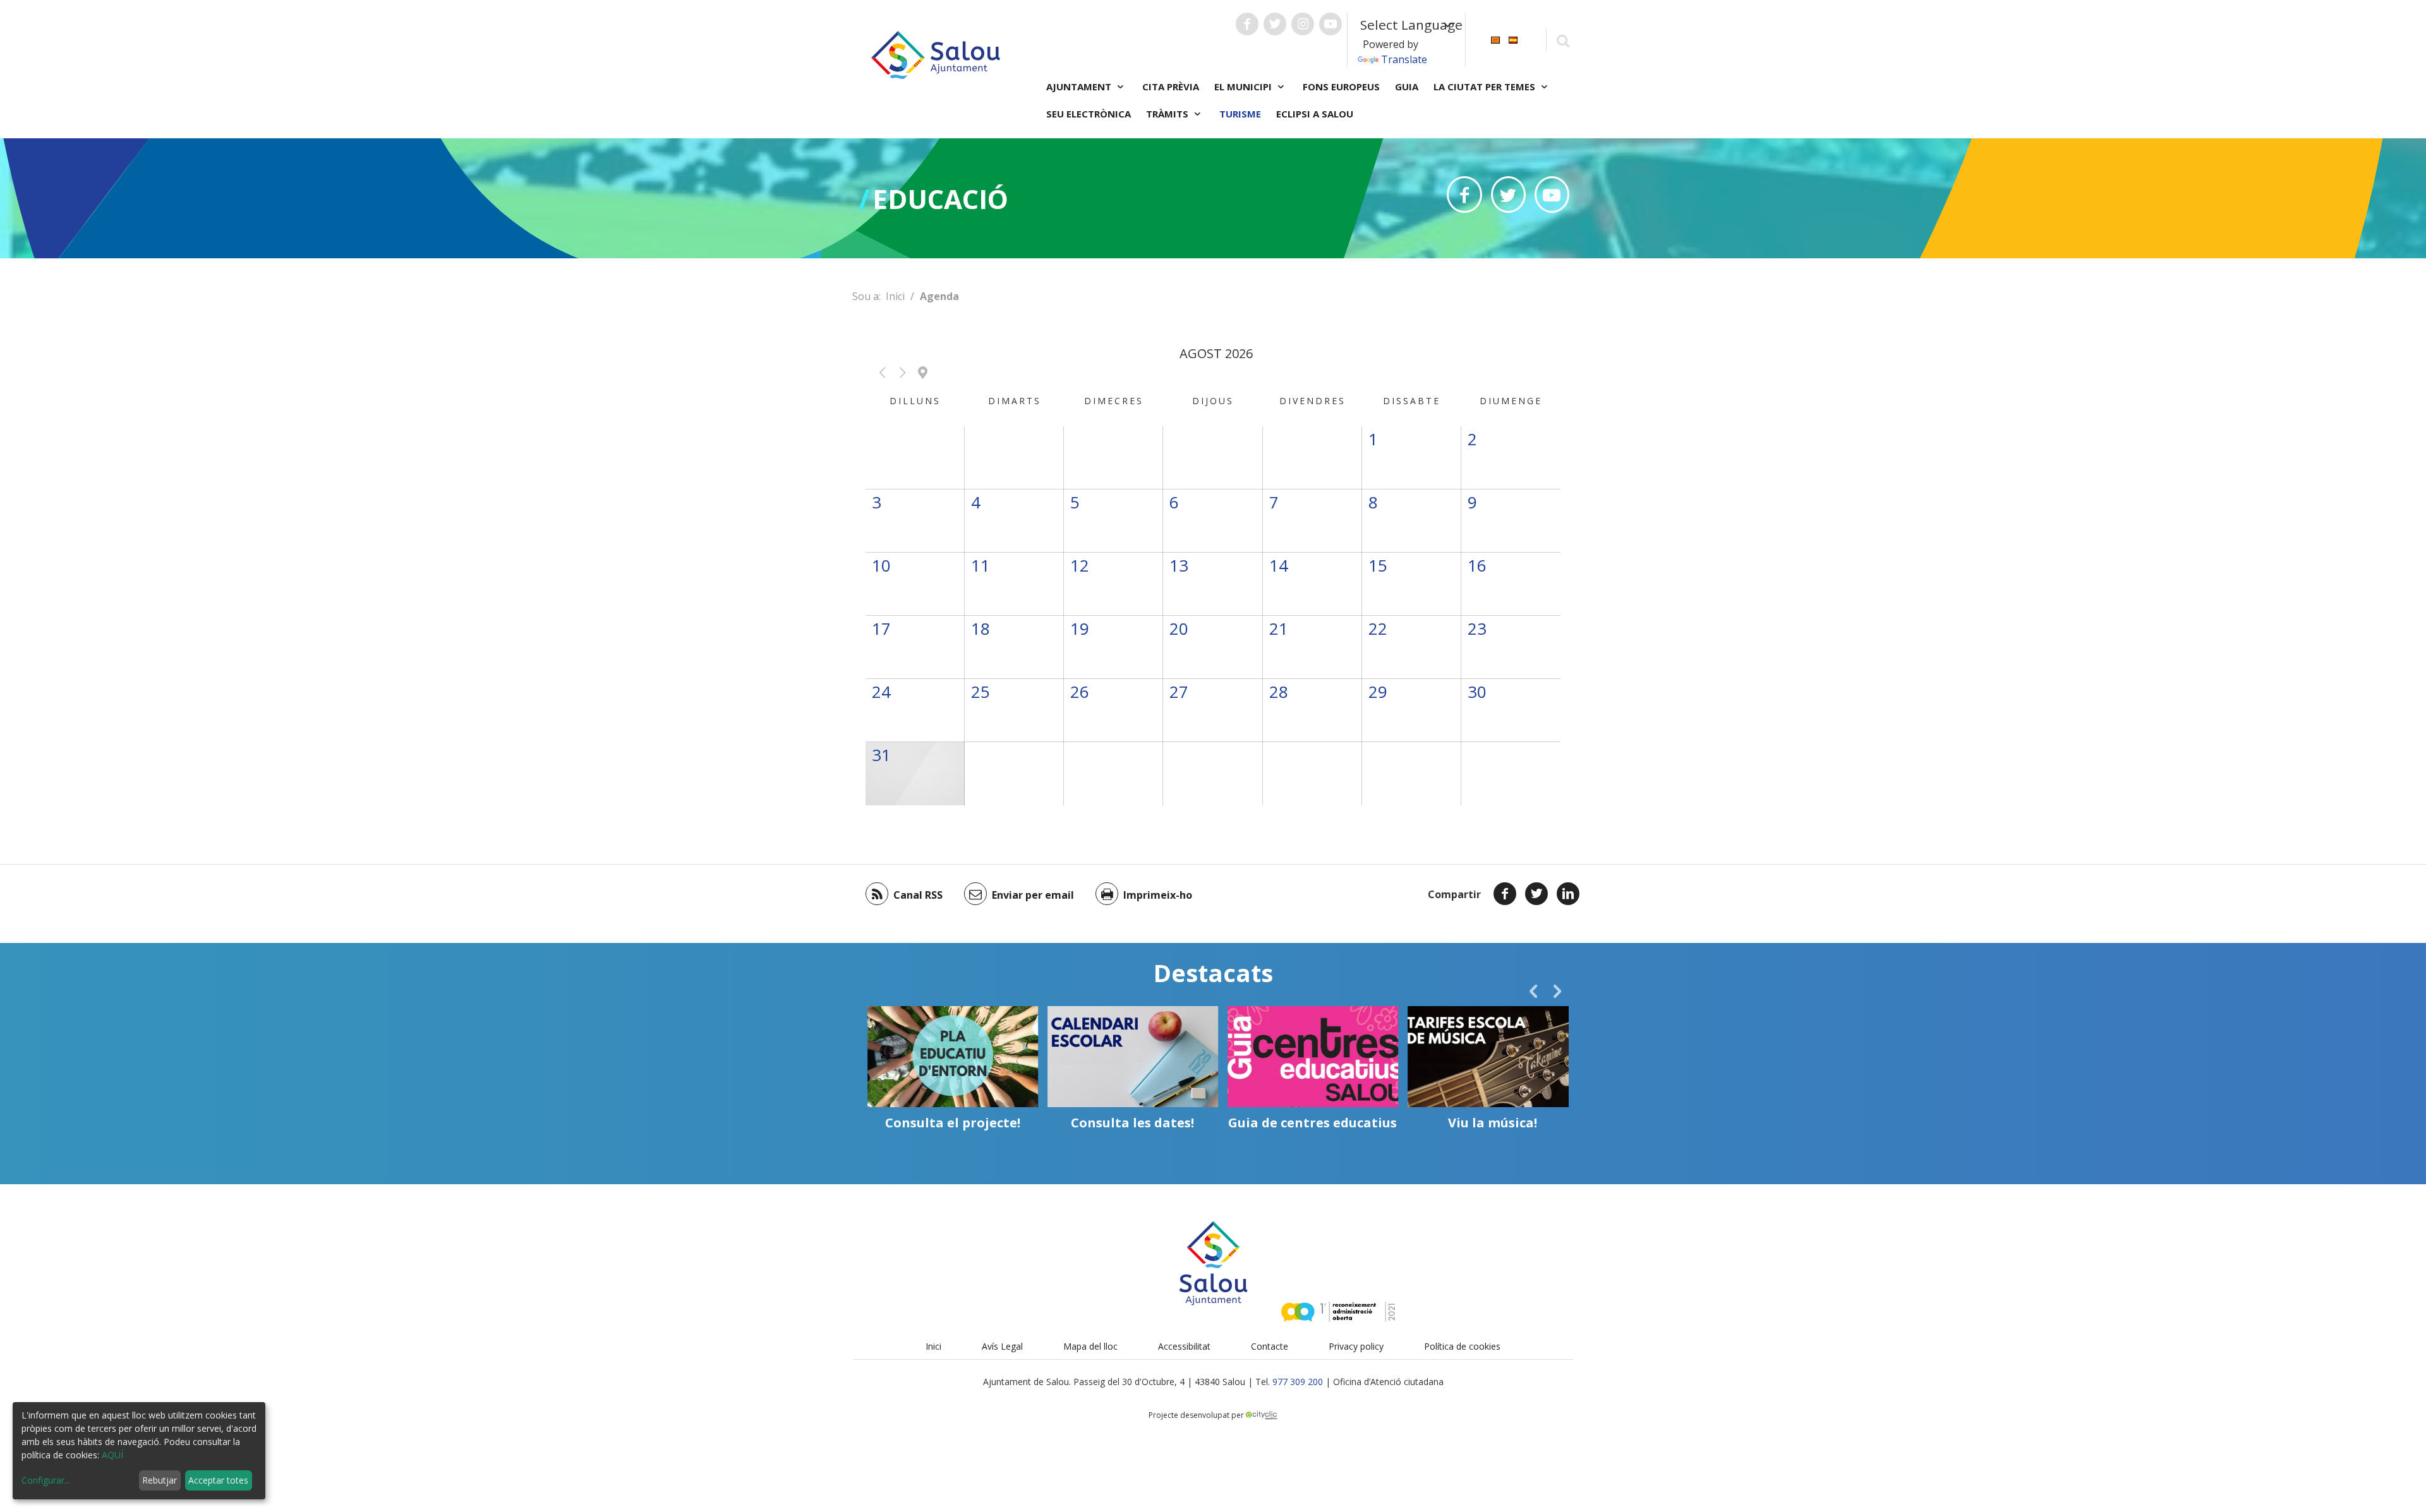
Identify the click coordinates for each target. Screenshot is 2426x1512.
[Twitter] (1536, 894)
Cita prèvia (1171, 87)
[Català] (1495, 39)
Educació (940, 199)
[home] (936, 54)
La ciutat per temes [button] (1486, 87)
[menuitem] (1495, 39)
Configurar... (46, 1480)
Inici (895, 296)
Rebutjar (160, 1480)
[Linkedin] (1568, 894)
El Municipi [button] (1244, 87)
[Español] (1513, 39)
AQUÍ (112, 1455)
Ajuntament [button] (1080, 87)
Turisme (1240, 114)
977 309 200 (1298, 1382)
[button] (882, 373)
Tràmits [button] (1168, 114)
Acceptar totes (218, 1480)
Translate (1404, 59)
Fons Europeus (1341, 87)
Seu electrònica (1089, 114)
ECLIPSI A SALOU (1315, 114)
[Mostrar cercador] (1563, 40)
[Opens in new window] (1464, 195)
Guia (1407, 87)
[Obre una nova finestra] (1247, 24)
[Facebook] (1505, 894)
